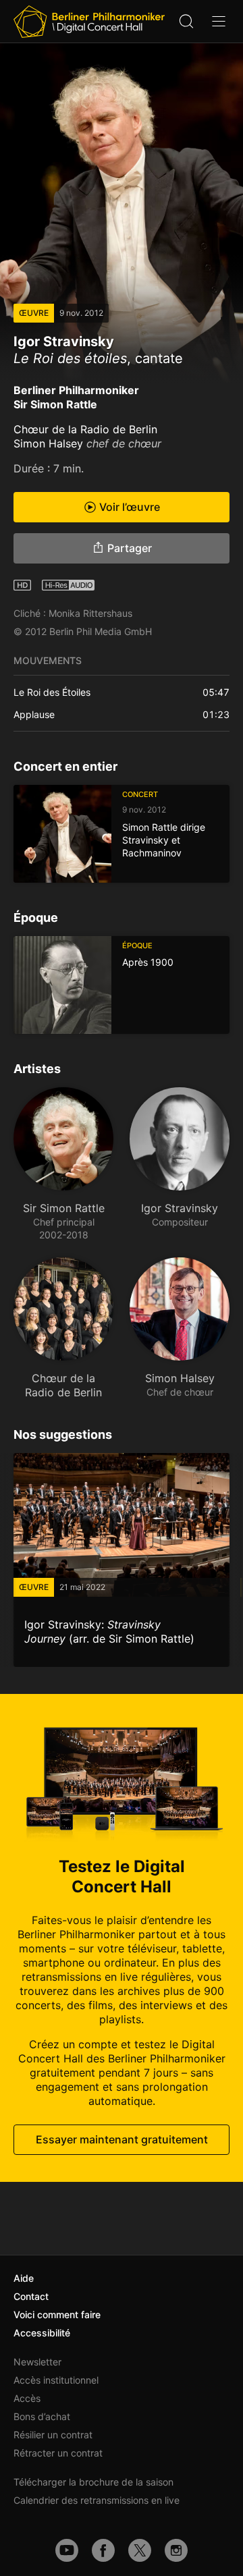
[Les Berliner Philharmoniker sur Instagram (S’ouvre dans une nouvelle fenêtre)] (176, 2550)
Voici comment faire (57, 2314)
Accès (27, 2398)
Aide (24, 2278)
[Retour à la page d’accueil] (89, 22)
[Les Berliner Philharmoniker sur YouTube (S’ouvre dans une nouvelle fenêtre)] (67, 2550)
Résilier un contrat (53, 2435)
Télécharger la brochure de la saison (93, 2482)
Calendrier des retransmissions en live (97, 2500)
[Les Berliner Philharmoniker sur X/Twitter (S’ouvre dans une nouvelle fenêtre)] (140, 2550)
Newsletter (37, 2362)
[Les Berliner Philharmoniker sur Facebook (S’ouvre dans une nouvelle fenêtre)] (103, 2550)
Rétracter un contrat (58, 2453)
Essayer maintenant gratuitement (122, 2139)
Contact (31, 2296)
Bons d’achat (42, 2416)
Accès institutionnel (56, 2380)
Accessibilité (42, 2333)
